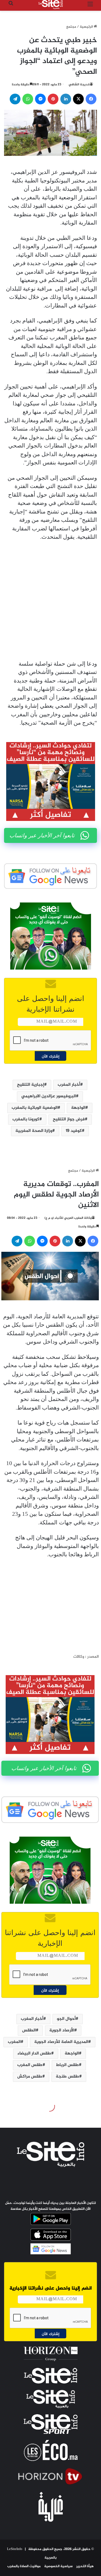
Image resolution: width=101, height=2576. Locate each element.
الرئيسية (87, 27)
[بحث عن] (11, 7)
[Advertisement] (50, 601)
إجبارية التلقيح (31, 1085)
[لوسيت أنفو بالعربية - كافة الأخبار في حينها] (51, 5)
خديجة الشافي (79, 85)
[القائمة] (90, 7)
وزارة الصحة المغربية (34, 1131)
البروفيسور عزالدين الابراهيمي (49, 1096)
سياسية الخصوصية (58, 2566)
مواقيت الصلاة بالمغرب (24, 2566)
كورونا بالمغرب (26, 1119)
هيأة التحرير (85, 2566)
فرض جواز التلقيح (69, 1119)
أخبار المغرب (69, 1085)
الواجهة (78, 1108)
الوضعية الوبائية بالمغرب (35, 1108)
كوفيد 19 (74, 1131)
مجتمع (71, 27)
